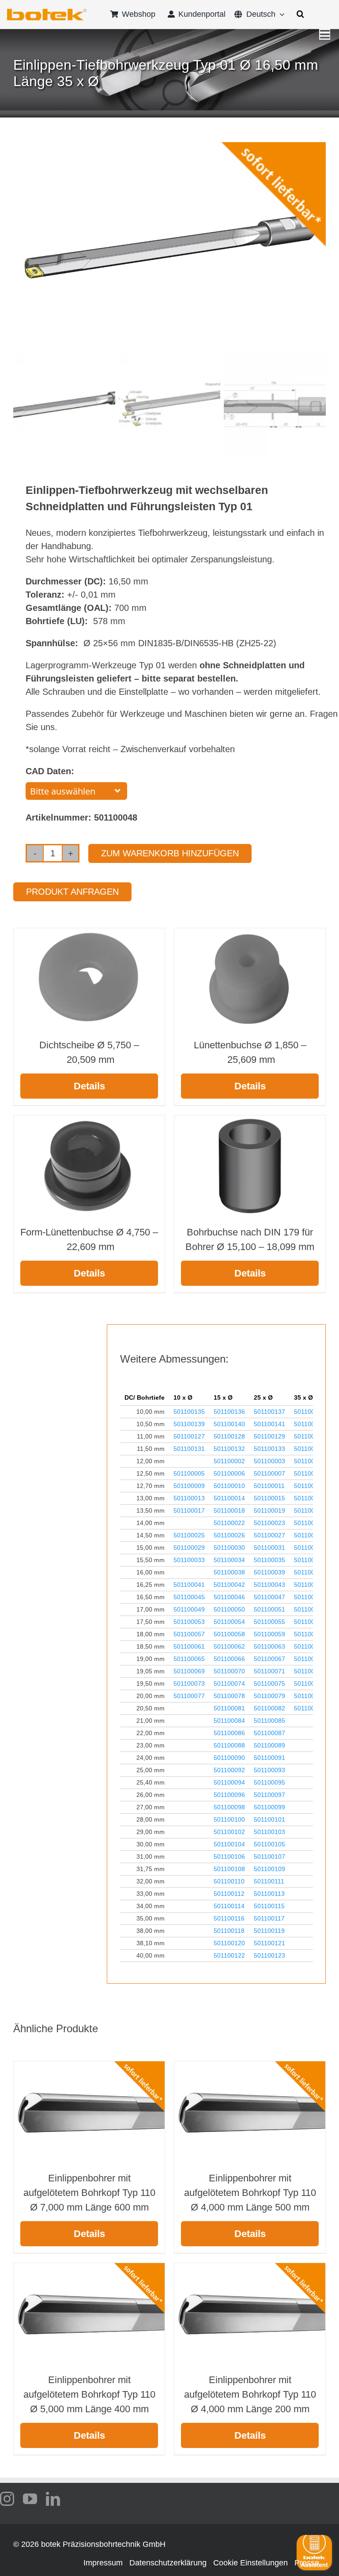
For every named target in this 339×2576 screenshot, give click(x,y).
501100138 (310, 1412)
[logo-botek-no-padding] (47, 12)
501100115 (269, 1906)
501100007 (269, 1473)
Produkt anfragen (72, 892)
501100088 (229, 1745)
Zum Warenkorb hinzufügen (170, 853)
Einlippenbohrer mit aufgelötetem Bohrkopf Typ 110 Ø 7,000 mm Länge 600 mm (89, 2193)
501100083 (310, 1708)
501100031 (269, 1548)
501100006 (229, 1473)
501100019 (269, 1510)
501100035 (269, 1560)
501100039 (269, 1572)
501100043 (269, 1585)
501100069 (189, 1671)
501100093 (269, 1770)
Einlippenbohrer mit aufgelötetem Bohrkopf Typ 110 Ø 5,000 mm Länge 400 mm (89, 2394)
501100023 (269, 1523)
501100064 (310, 1646)
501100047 (269, 1597)
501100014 (229, 1498)
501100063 (269, 1646)
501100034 (229, 1560)
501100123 (269, 1955)
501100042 (229, 1585)
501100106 (229, 1857)
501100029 (189, 1548)
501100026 (229, 1535)
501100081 (229, 1708)
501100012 (310, 1486)
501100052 (310, 1609)
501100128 (229, 1436)
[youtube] (30, 2499)
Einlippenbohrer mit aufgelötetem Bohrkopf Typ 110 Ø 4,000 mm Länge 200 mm (250, 2394)
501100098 (229, 1807)
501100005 (189, 1473)
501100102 (229, 1832)
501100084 (229, 1721)
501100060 (310, 1634)
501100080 (310, 1696)
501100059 (269, 1634)
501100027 (269, 1535)
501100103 (269, 1832)
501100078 (229, 1696)
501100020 (310, 1510)
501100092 (229, 1770)
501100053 (189, 1622)
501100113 (269, 1894)
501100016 (310, 1498)
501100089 (269, 1745)
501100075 (269, 1683)
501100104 (229, 1844)
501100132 (229, 1449)
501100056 (310, 1622)
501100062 (229, 1646)
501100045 (189, 1597)
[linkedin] (53, 2499)
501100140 (229, 1424)
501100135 (189, 1412)
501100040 (310, 1572)
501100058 (229, 1634)
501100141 (269, 1424)
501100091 (269, 1758)
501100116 (229, 1918)
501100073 (189, 1683)
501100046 (229, 1597)
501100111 (269, 1881)
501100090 (229, 1758)
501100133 (269, 1449)
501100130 (310, 1436)
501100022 (229, 1523)
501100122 (229, 1955)
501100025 (189, 1535)
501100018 (229, 1510)
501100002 (229, 1461)
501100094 (229, 1782)
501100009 (189, 1486)
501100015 (269, 1498)
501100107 (269, 1857)
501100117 (269, 1918)
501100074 (229, 1683)
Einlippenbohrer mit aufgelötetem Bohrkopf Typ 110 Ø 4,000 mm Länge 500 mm (250, 2193)
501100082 (269, 1708)
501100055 (269, 1622)
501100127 (189, 1436)
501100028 (310, 1535)
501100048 (310, 1597)
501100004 (310, 1461)
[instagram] (7, 2499)
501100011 (269, 1486)
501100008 (310, 1473)
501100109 (269, 1869)
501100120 (229, 1943)
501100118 (229, 1931)
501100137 (269, 1412)
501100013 (189, 1498)
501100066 (229, 1659)
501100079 (269, 1696)
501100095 (269, 1782)
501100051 (269, 1609)
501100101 (269, 1819)
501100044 (310, 1585)
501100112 (229, 1894)
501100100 (229, 1819)
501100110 (229, 1881)
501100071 (269, 1671)
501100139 (189, 1424)
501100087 (269, 1733)
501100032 (310, 1548)
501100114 (229, 1906)
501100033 (189, 1560)
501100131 (189, 1449)
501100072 (310, 1671)
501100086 (229, 1733)
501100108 (229, 1869)
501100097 (269, 1795)
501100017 (189, 1510)
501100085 (269, 1721)
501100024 (310, 1523)
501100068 (310, 1659)
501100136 (229, 1412)
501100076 (310, 1683)
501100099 (269, 1807)
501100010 (229, 1486)
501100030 (229, 1548)
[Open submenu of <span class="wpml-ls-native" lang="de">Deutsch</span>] (280, 14)
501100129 (269, 1436)
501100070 (229, 1671)
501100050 (229, 1609)
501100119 (269, 1931)
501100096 (229, 1795)
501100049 (189, 1609)
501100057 (189, 1634)
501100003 (269, 1461)
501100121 (269, 1943)
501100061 (189, 1646)
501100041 (189, 1585)
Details (89, 1086)
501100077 (189, 1696)
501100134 (310, 1449)
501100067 (269, 1659)
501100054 (229, 1622)
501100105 (269, 1844)
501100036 (310, 1560)
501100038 (229, 1572)
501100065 (189, 1659)
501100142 (310, 1424)
